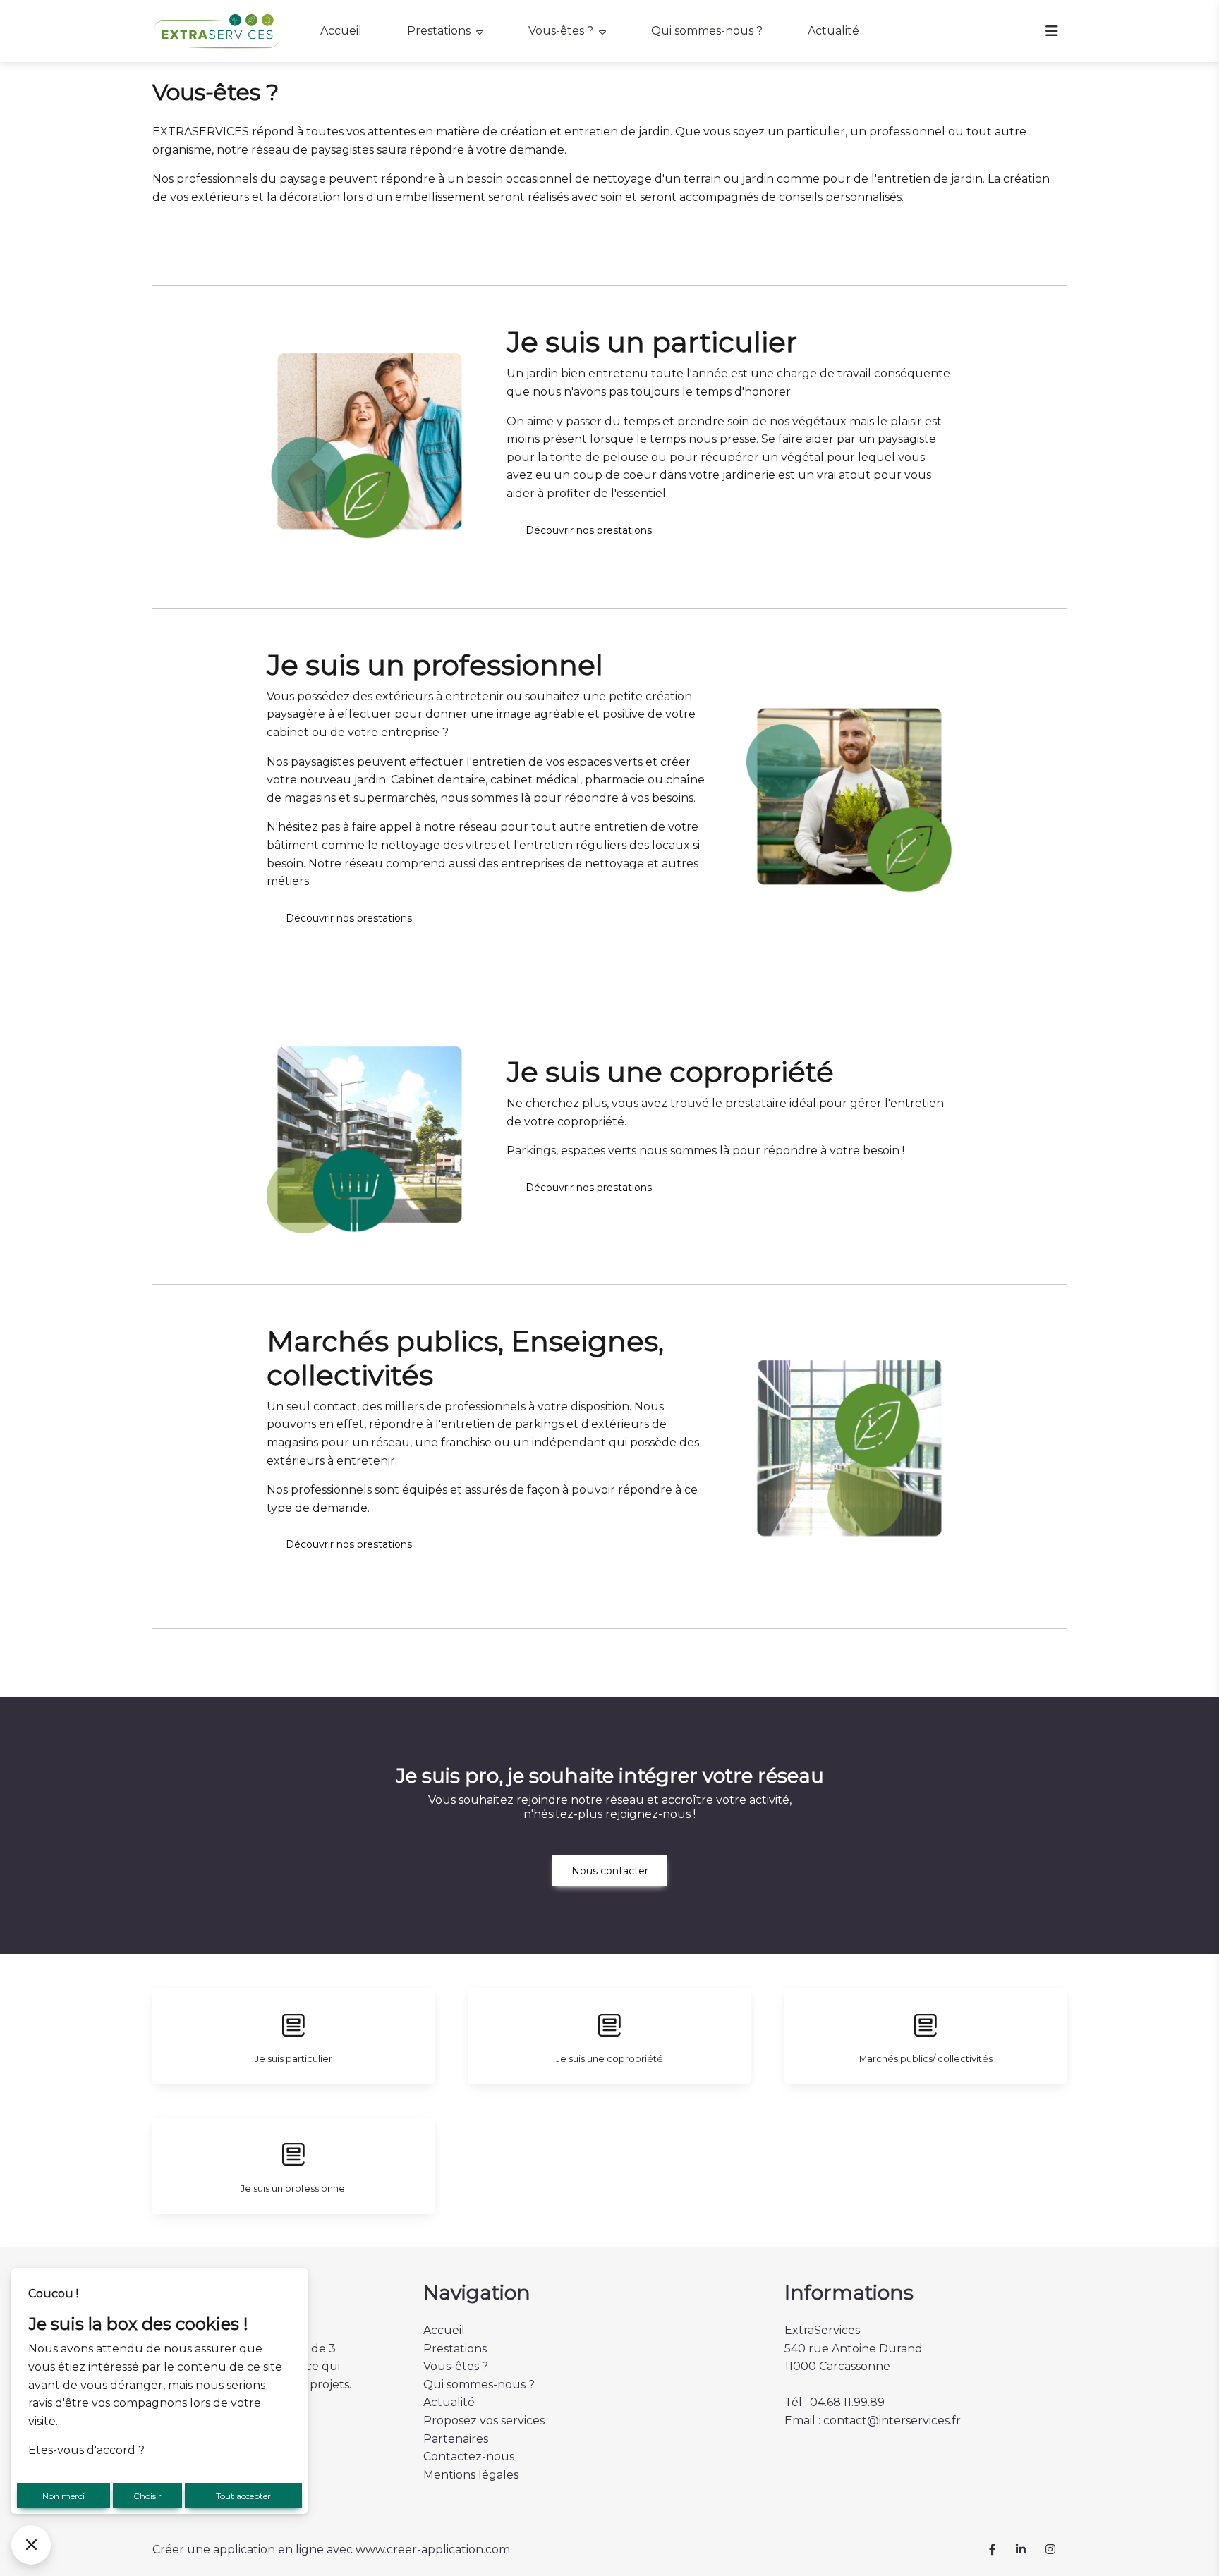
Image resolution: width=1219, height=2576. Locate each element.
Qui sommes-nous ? (707, 31)
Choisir (147, 2496)
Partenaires (456, 2439)
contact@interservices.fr (892, 2421)
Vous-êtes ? (561, 31)
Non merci (63, 2496)
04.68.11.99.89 (847, 2402)
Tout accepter (243, 2496)
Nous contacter (610, 1871)
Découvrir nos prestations (589, 530)
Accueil (341, 31)
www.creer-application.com (433, 2550)
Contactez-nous (469, 2456)
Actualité (833, 31)
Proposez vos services (484, 2421)
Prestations (439, 31)
